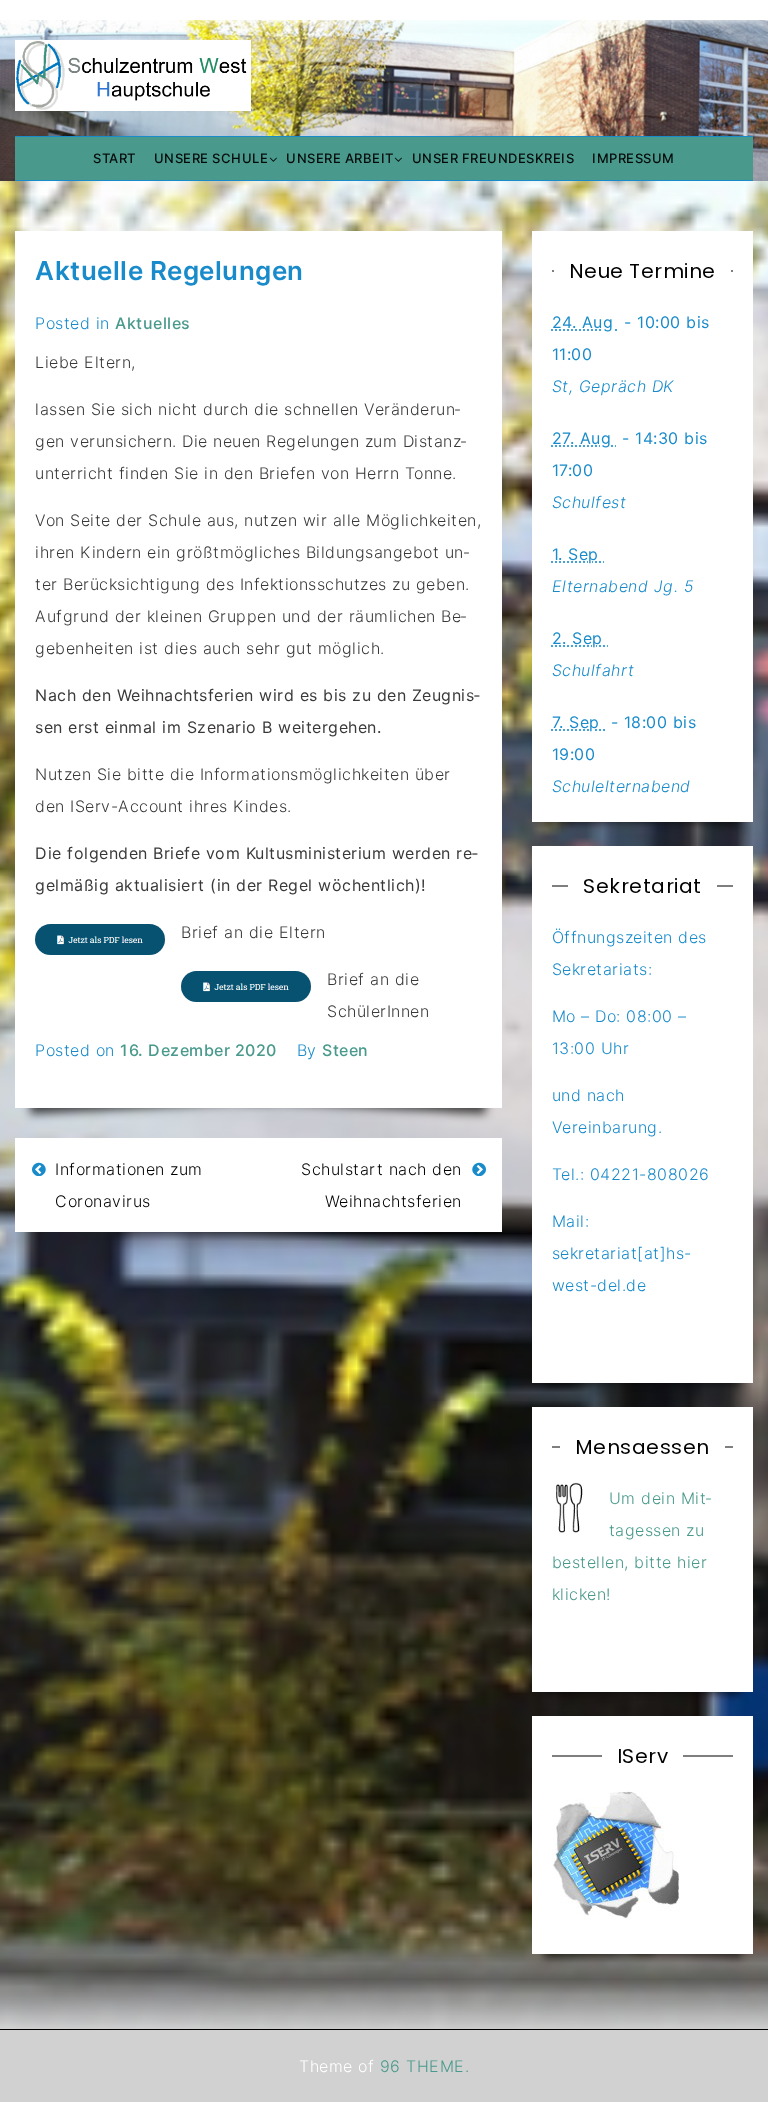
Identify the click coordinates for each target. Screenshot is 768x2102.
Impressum (633, 158)
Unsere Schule (211, 158)
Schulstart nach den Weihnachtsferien (381, 1185)
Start (114, 158)
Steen (345, 1050)
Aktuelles (153, 323)
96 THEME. (425, 2066)
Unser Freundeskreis (493, 158)
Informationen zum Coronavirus (129, 1185)
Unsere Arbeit (340, 158)
